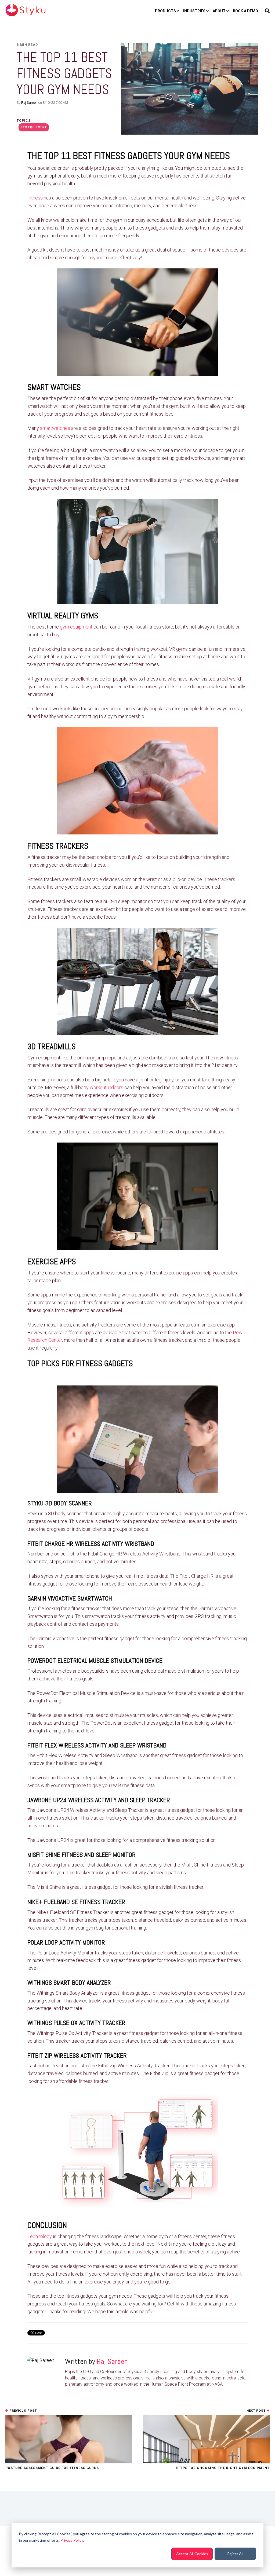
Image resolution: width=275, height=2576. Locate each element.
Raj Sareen (29, 103)
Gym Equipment (34, 127)
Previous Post (23, 2411)
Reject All (235, 2554)
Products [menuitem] (165, 11)
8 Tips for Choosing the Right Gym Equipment (223, 2468)
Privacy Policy (72, 2540)
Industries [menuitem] (194, 11)
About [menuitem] (219, 11)
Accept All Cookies (192, 2554)
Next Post (257, 2411)
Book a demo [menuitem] (245, 11)
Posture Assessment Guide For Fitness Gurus (52, 2468)
